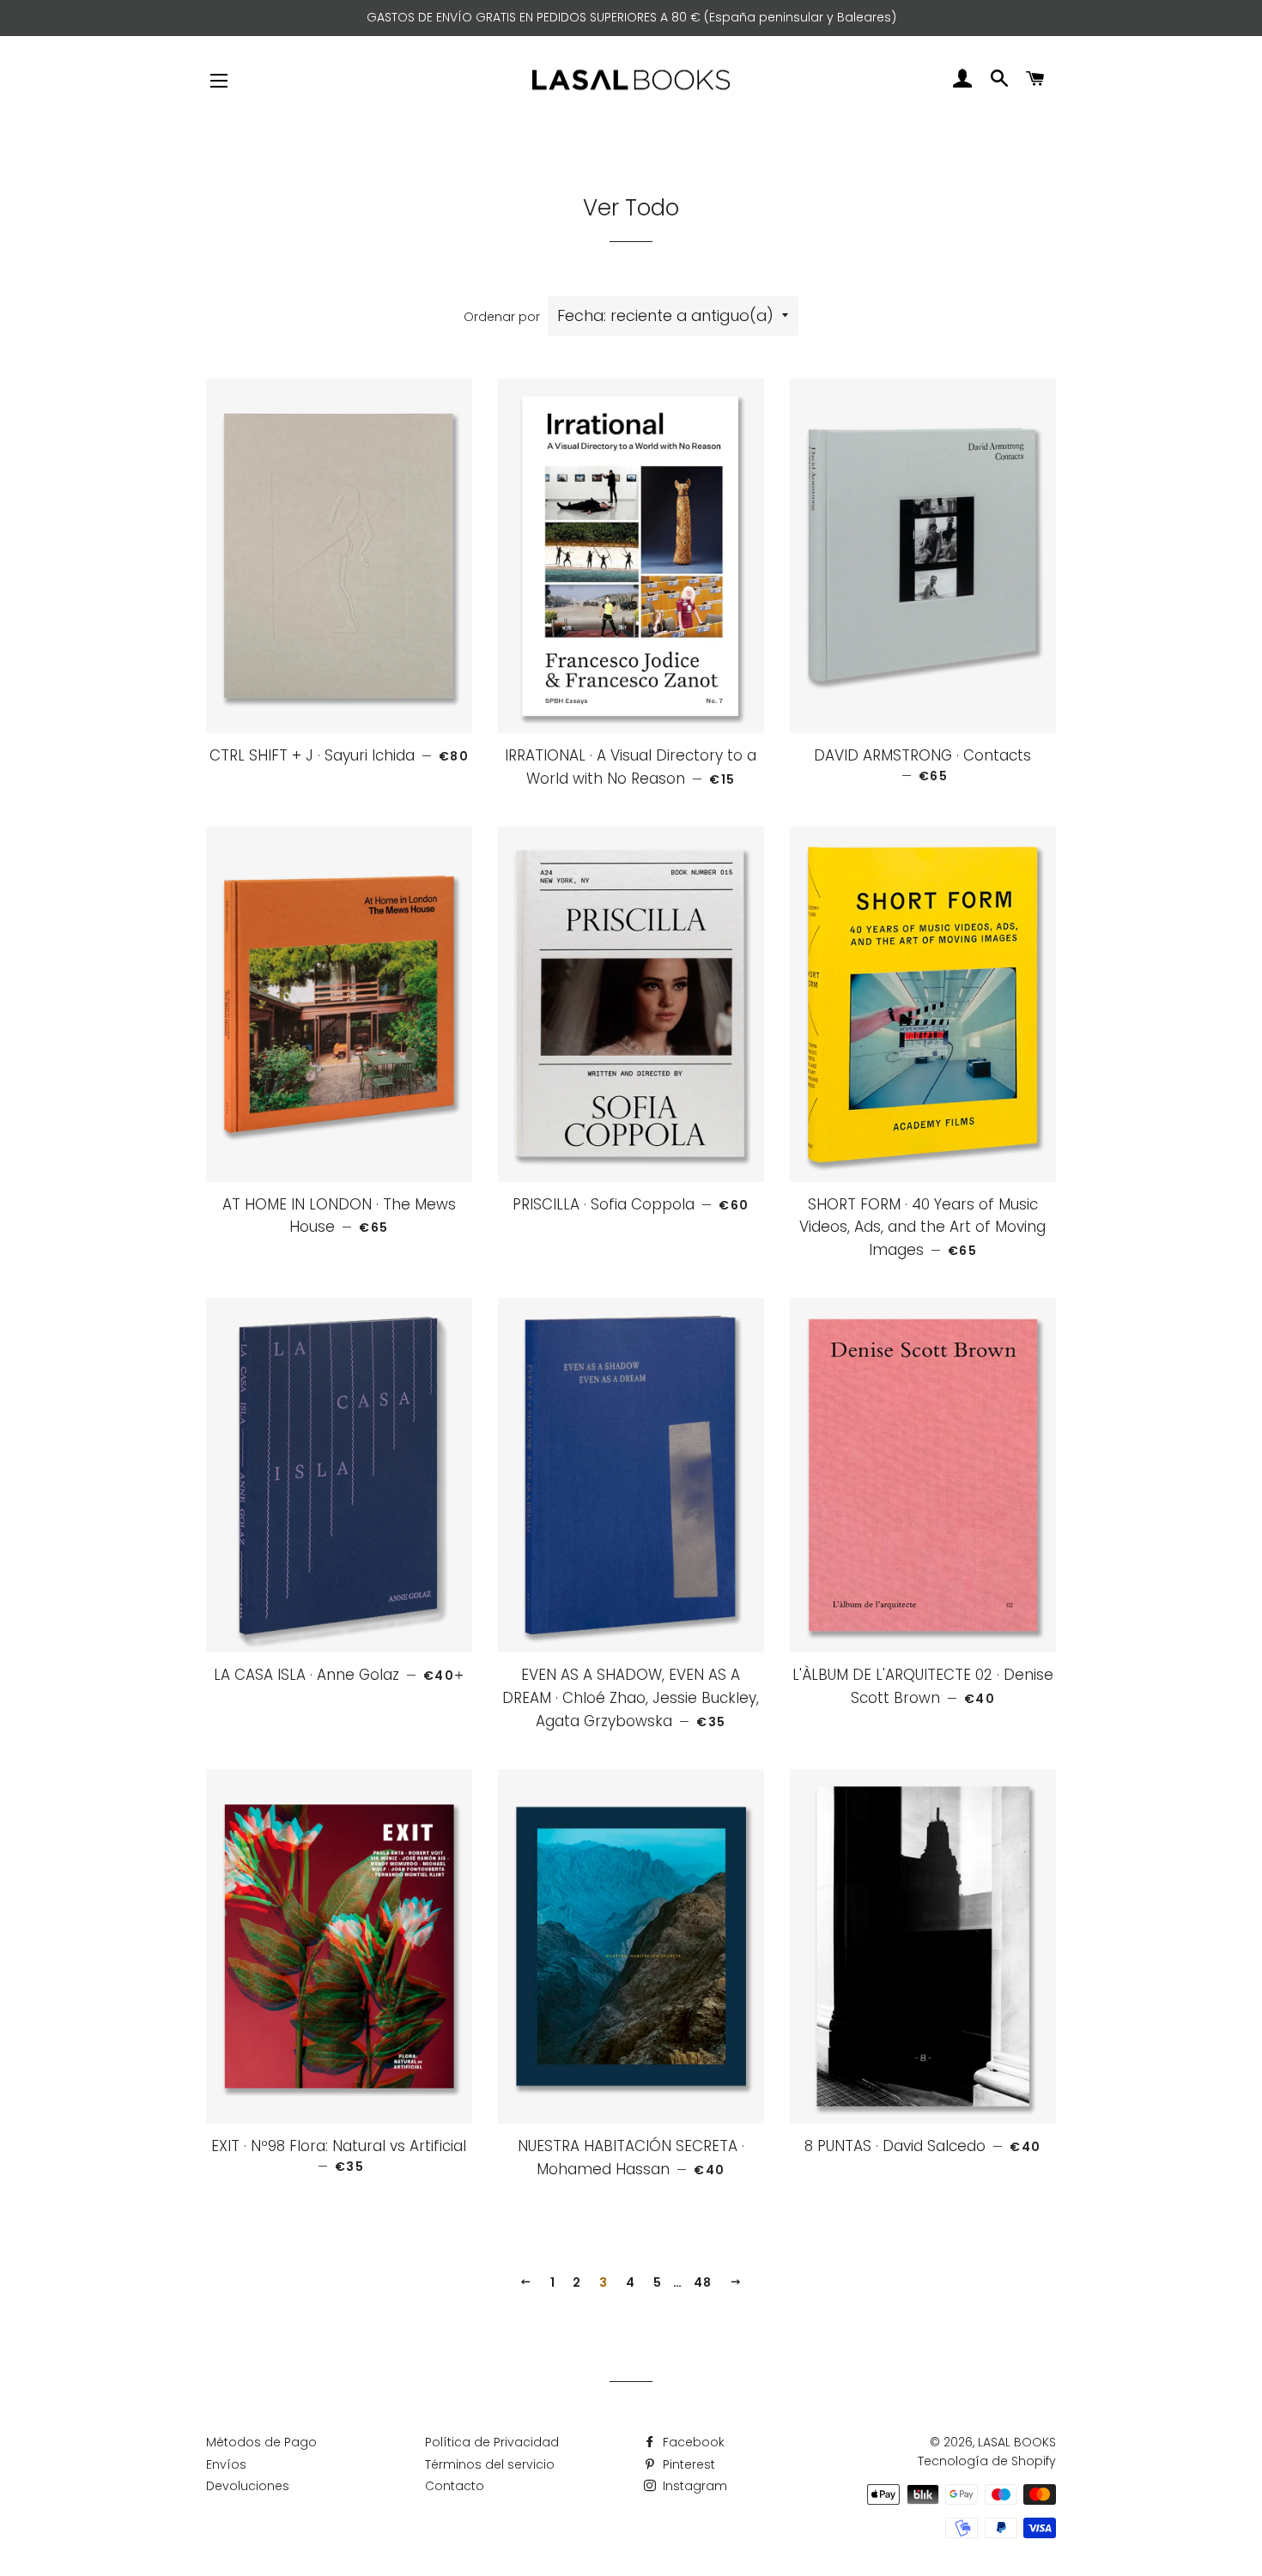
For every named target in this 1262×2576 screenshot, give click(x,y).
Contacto (455, 2486)
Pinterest (687, 2464)
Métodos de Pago (261, 2442)
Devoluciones (248, 2486)
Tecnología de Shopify (987, 2461)
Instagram (693, 2486)
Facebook (692, 2442)
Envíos (226, 2464)
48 (703, 2282)
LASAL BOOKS (1017, 2442)
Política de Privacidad (492, 2442)
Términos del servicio (490, 2464)
